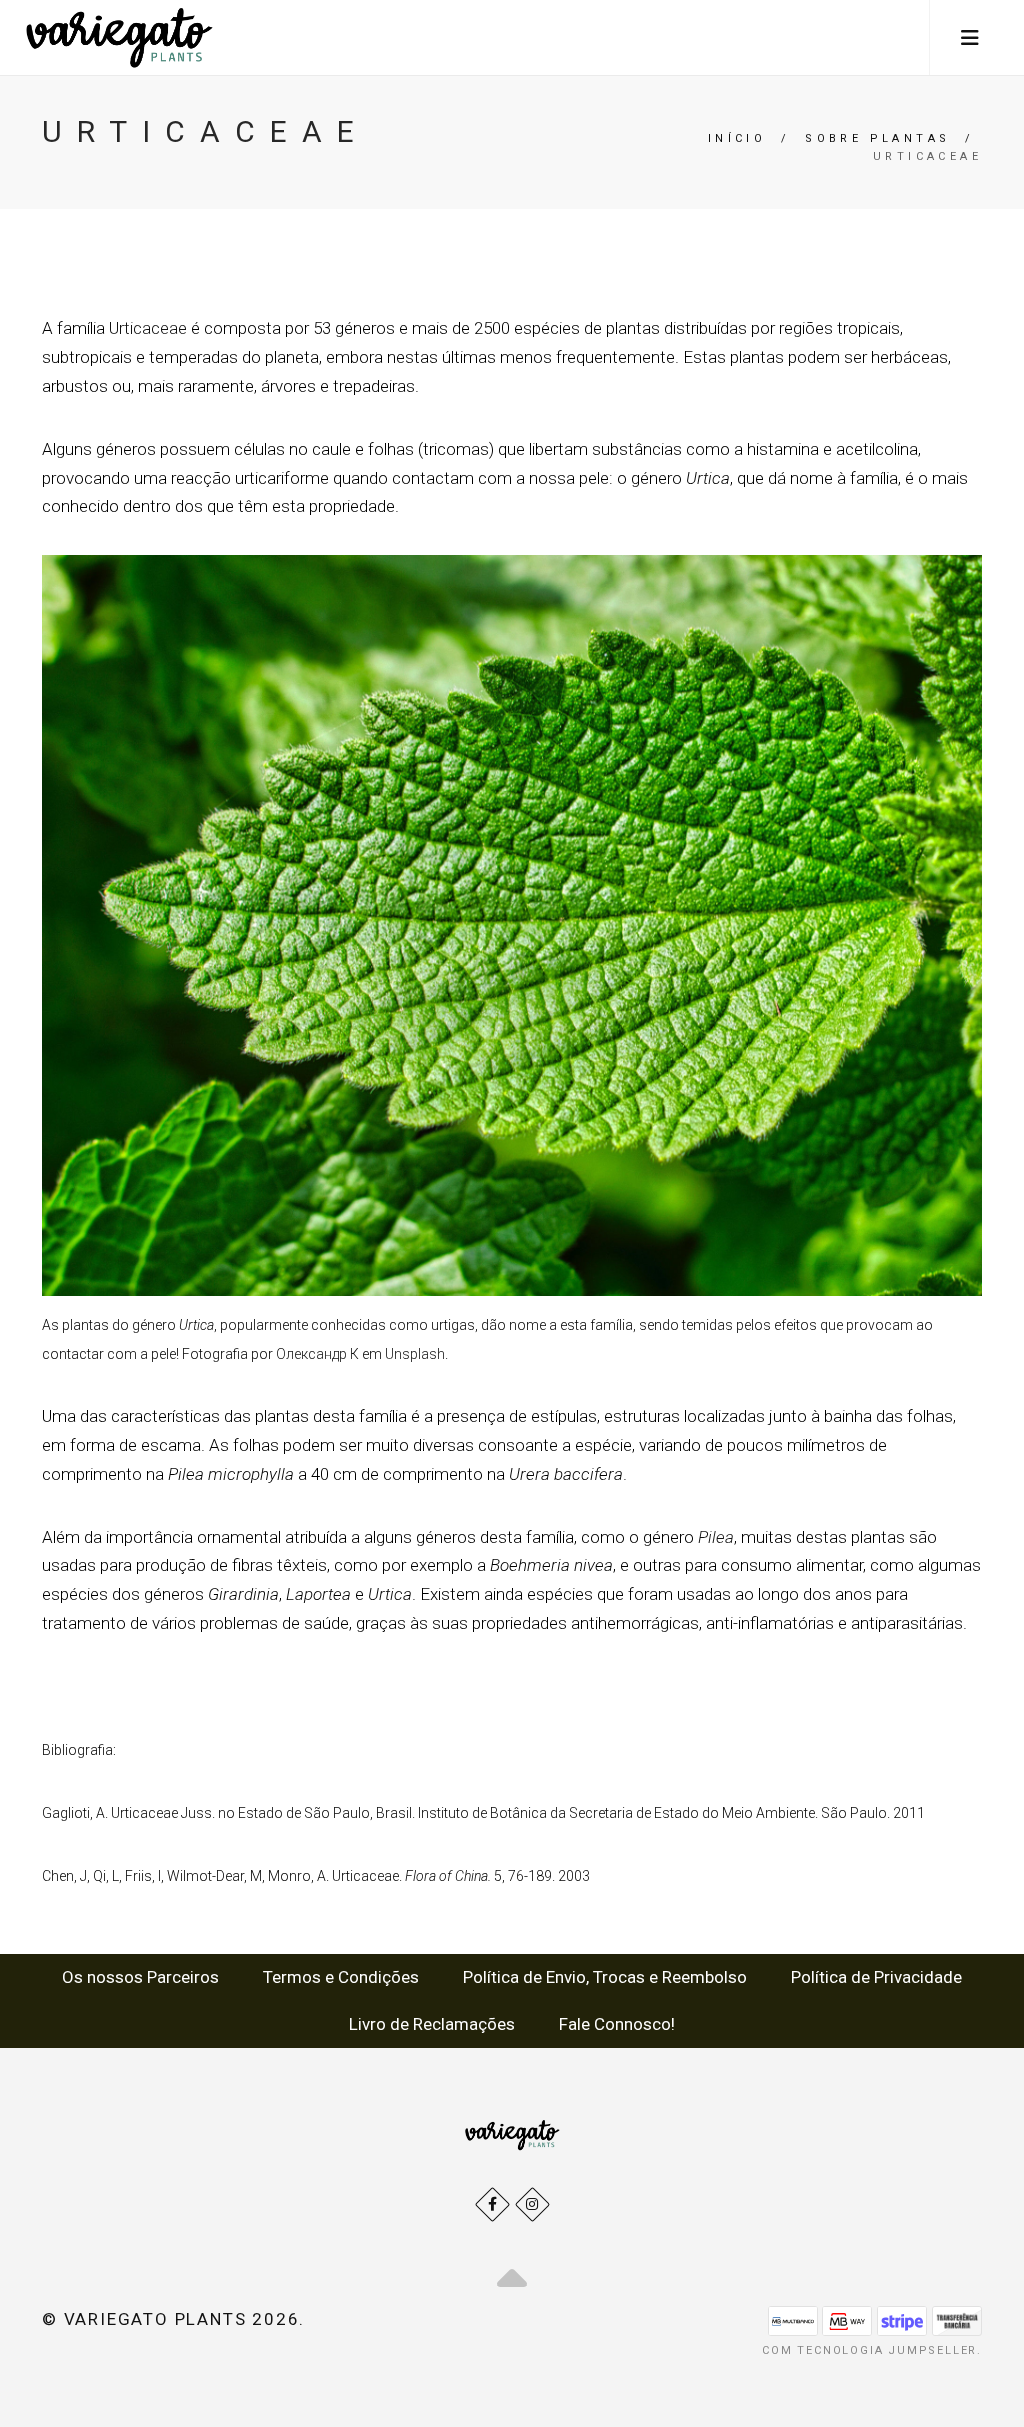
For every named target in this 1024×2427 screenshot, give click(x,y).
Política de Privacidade (876, 1977)
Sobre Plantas (877, 138)
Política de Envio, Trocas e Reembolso (605, 1977)
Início (737, 138)
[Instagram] (532, 2204)
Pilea (716, 1537)
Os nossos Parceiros (140, 1977)
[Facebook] (492, 2204)
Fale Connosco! (617, 2024)
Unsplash (415, 1354)
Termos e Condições (341, 1977)
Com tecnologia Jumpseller (869, 2350)
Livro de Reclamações (432, 2024)
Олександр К (317, 1354)
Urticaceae (148, 328)
